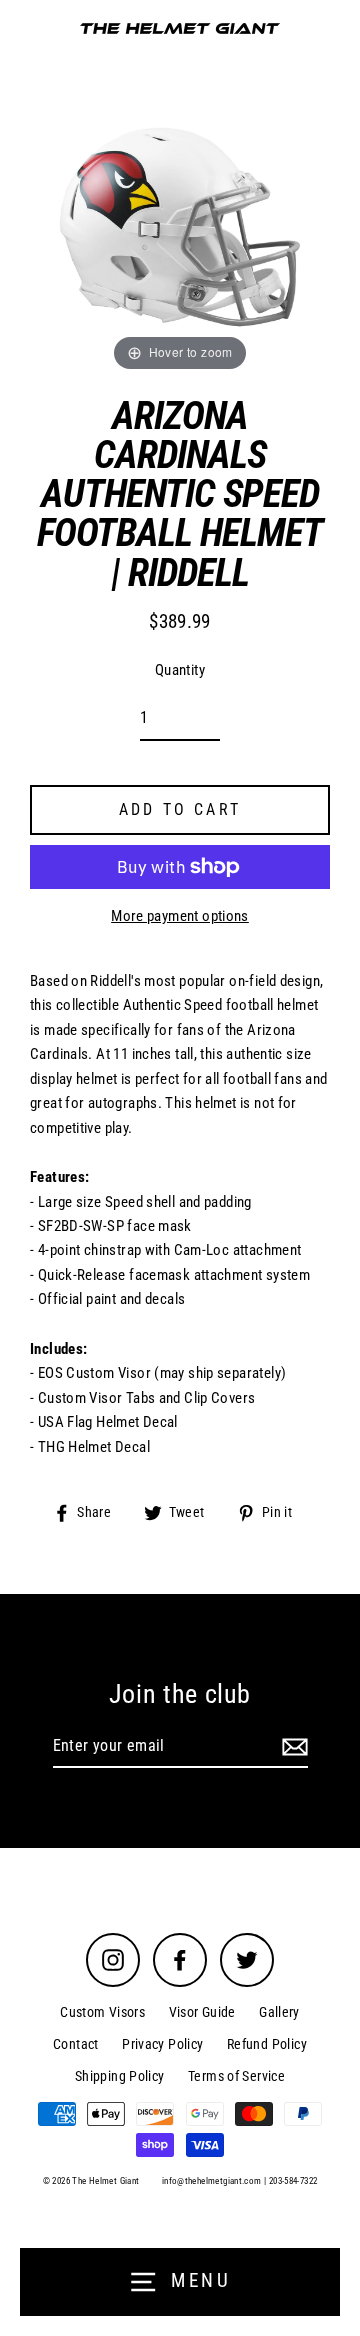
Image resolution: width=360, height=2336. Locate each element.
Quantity (180, 670)
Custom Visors (102, 2012)
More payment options (180, 916)
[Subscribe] (292, 1747)
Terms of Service (236, 2076)
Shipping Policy (120, 2076)
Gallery (279, 2012)
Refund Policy (267, 2044)
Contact (76, 2044)
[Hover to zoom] (180, 226)
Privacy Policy (162, 2044)
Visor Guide (202, 2012)
